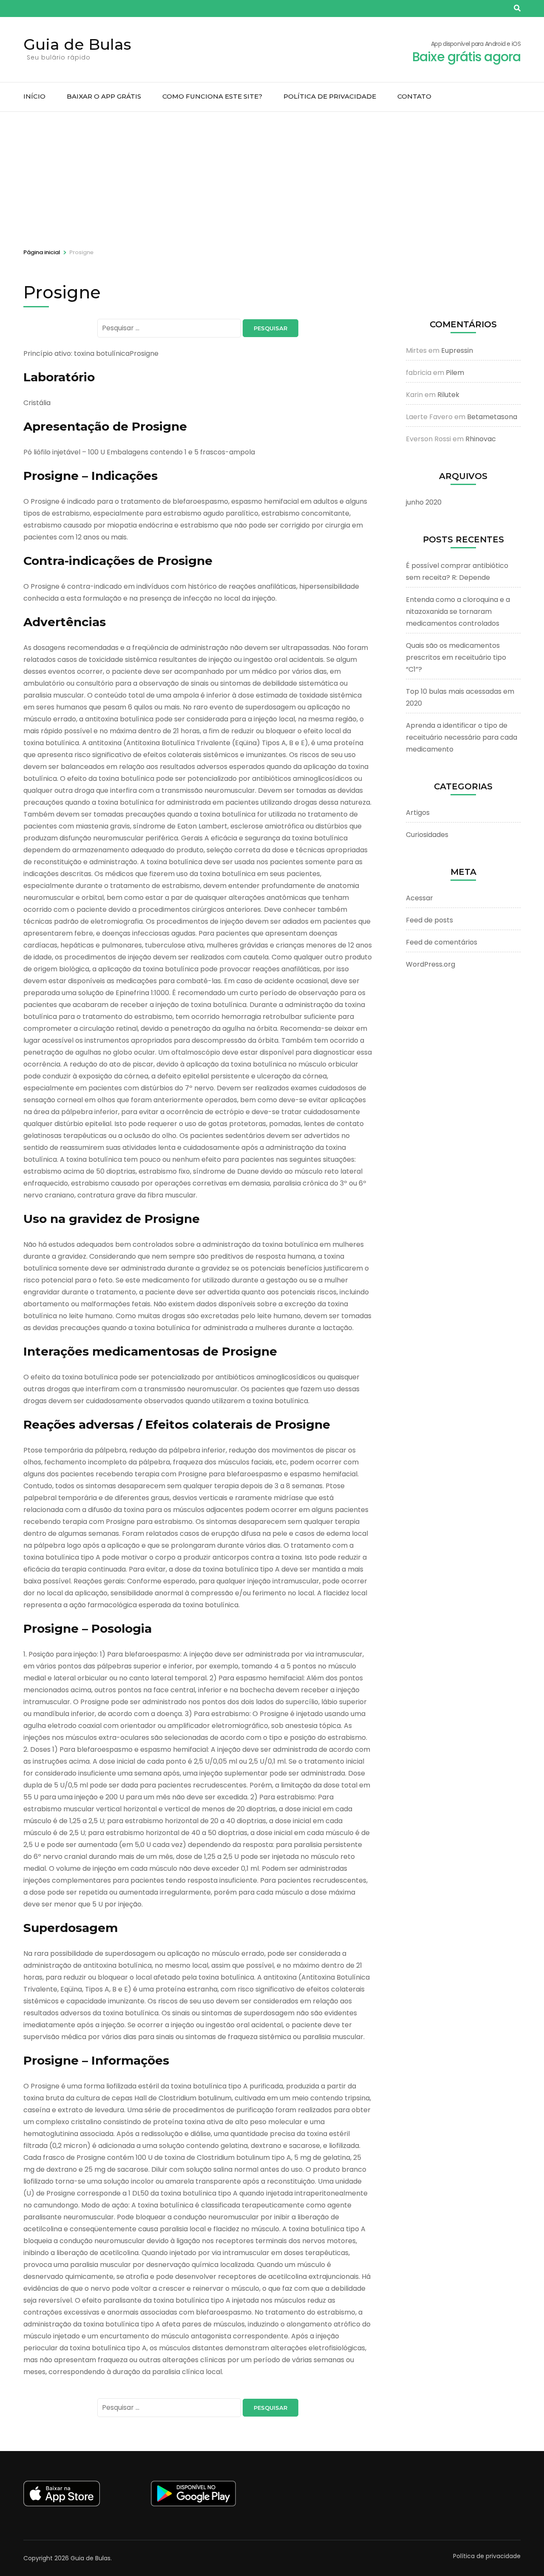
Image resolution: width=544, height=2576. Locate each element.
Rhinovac (481, 439)
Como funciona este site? (212, 96)
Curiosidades (427, 835)
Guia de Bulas (77, 44)
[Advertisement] (272, 176)
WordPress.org (431, 964)
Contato (414, 96)
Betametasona (492, 417)
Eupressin (457, 350)
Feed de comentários (442, 942)
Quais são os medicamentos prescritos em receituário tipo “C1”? (456, 657)
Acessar (419, 898)
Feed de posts (429, 920)
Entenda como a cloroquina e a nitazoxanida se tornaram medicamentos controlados (458, 611)
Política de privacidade (330, 96)
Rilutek (448, 395)
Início (34, 96)
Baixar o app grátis (104, 96)
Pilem (455, 373)
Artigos (418, 813)
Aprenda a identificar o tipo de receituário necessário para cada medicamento (462, 737)
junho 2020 (424, 502)
